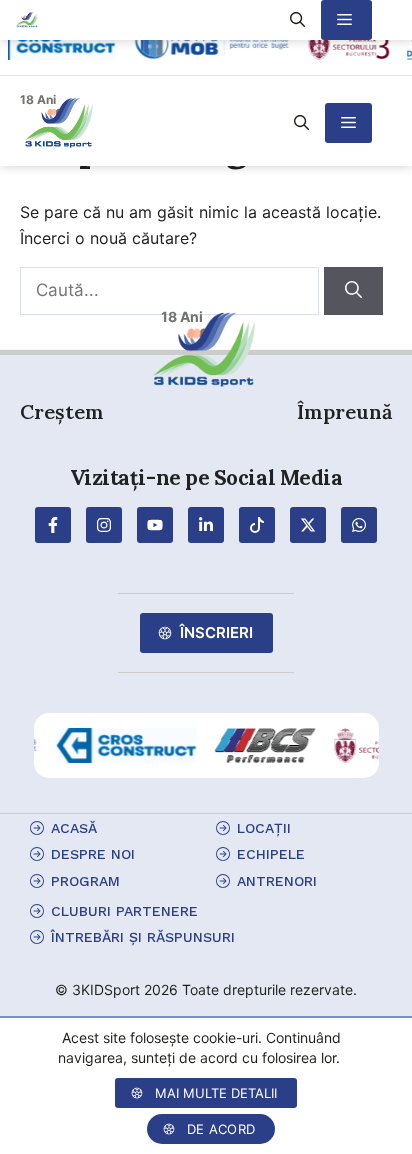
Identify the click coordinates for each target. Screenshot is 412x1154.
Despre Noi (93, 854)
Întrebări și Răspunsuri (143, 937)
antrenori (277, 881)
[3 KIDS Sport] (27, 20)
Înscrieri (216, 632)
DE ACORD (221, 1129)
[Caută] (353, 291)
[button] (301, 123)
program (85, 881)
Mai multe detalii (216, 1093)
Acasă (74, 828)
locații (264, 828)
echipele (271, 854)
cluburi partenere (124, 911)
